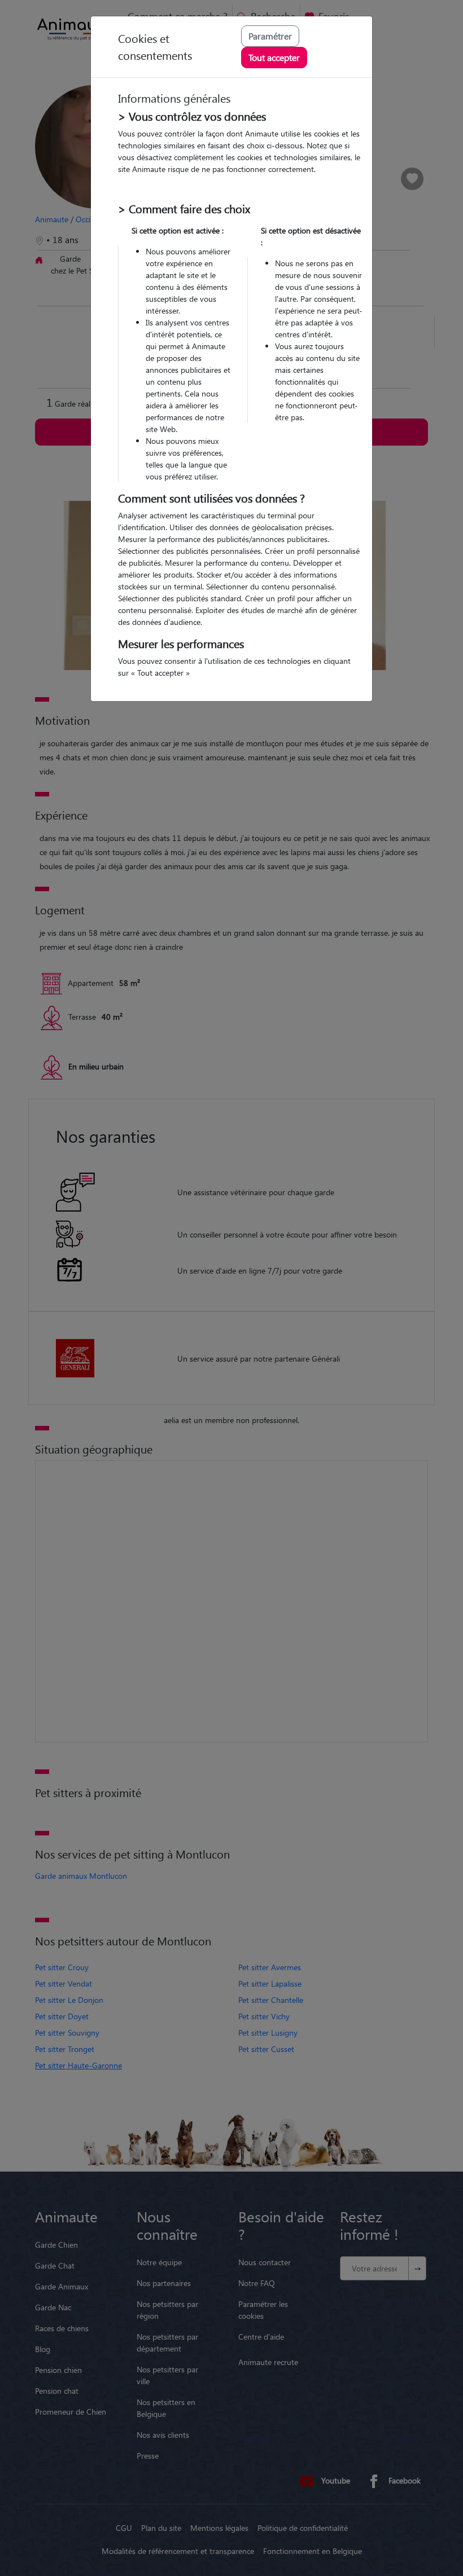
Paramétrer (270, 36)
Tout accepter (274, 57)
